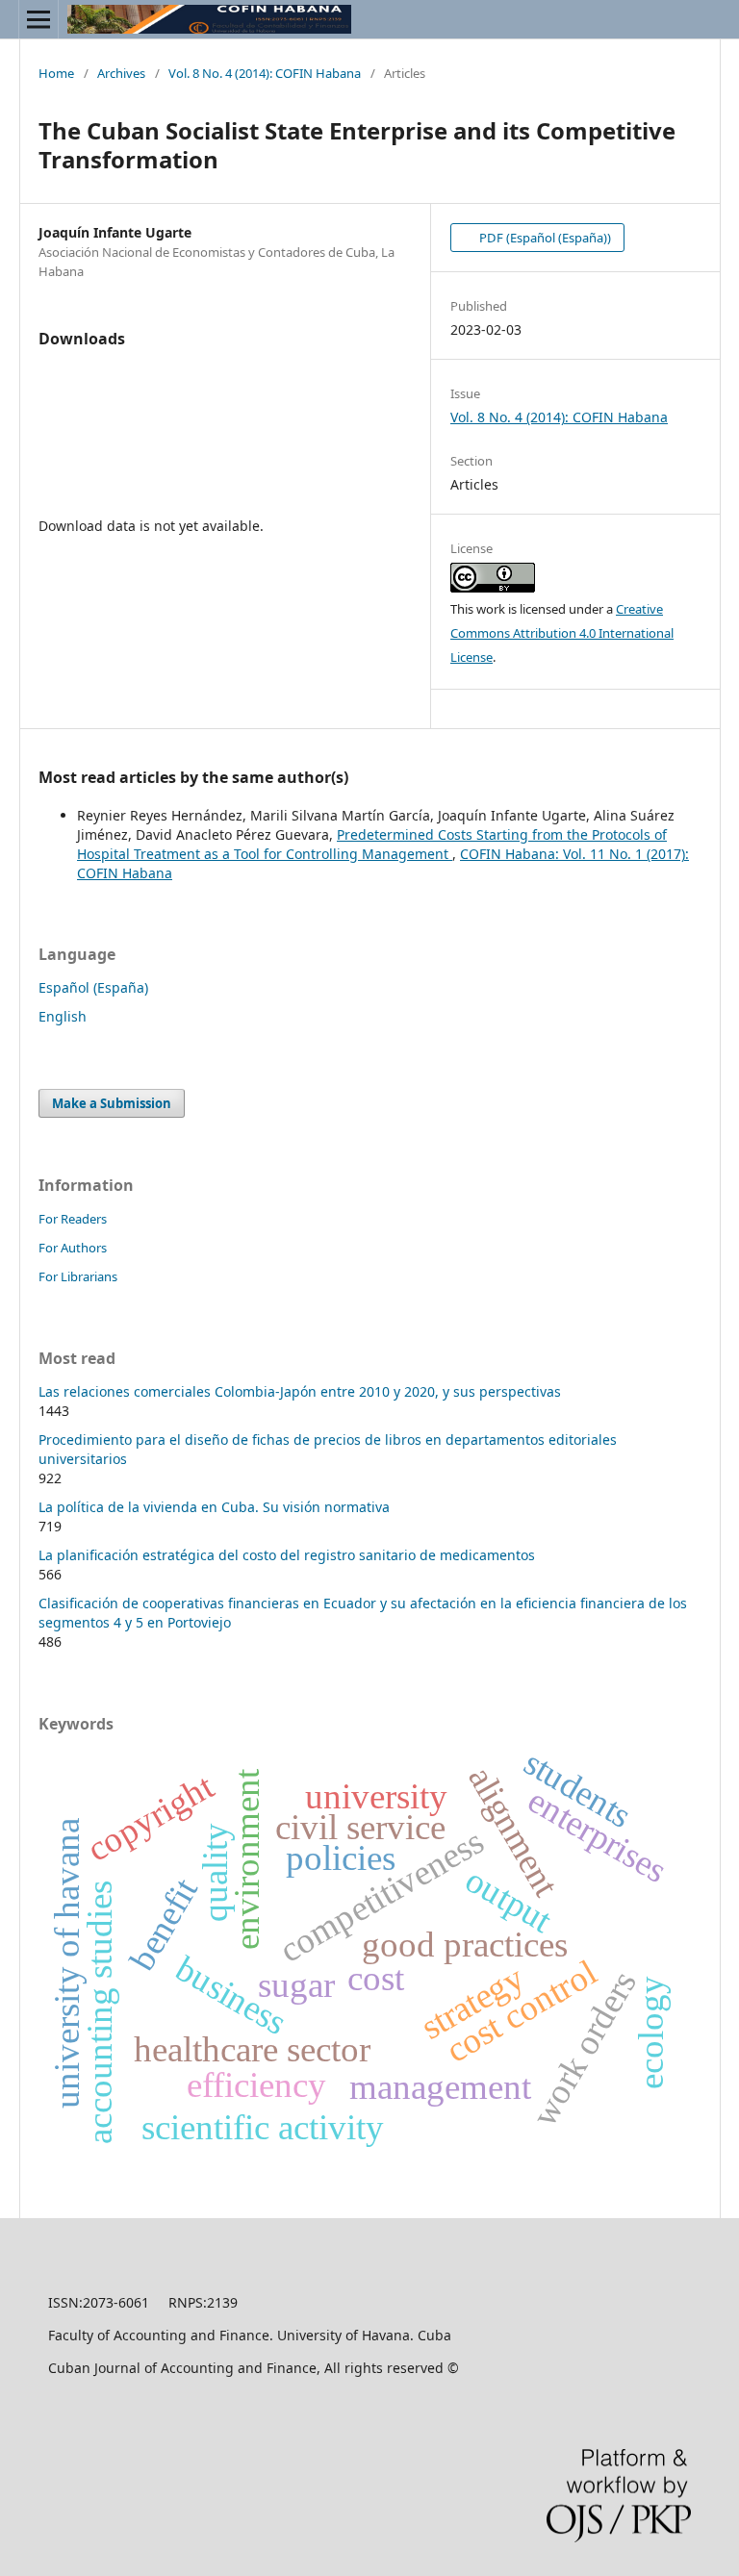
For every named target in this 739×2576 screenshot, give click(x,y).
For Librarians (78, 1276)
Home (56, 73)
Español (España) (93, 987)
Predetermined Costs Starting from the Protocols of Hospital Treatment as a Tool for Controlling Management (372, 844)
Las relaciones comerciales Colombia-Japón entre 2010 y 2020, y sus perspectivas (300, 1391)
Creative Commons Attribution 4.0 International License (562, 633)
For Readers (73, 1219)
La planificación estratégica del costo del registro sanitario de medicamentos (287, 1555)
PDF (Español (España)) (544, 238)
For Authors (73, 1248)
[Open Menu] (38, 19)
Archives (121, 73)
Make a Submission (112, 1103)
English (63, 1016)
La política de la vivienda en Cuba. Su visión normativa (214, 1507)
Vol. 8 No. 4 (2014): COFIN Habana (265, 73)
